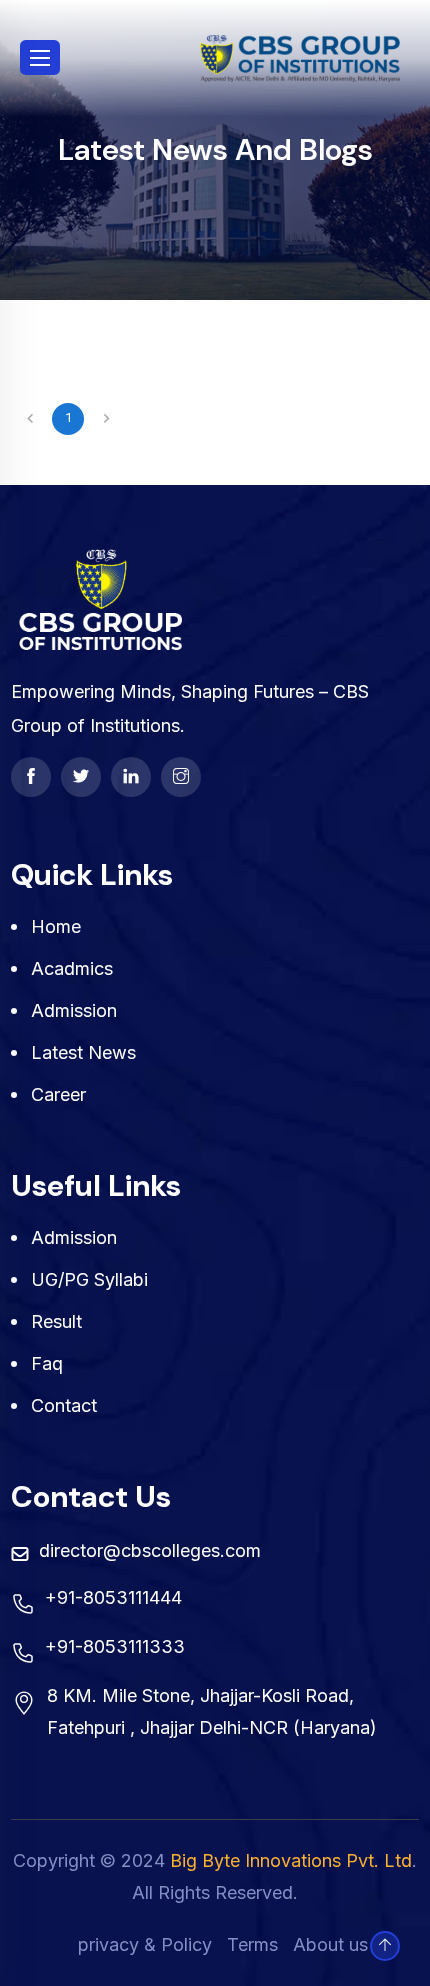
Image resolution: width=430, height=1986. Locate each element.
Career (58, 1094)
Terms (252, 1944)
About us (330, 1944)
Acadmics (72, 968)
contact (64, 1405)
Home (56, 926)
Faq (47, 1363)
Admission (74, 1010)
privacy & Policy (145, 1944)
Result (56, 1321)
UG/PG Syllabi (89, 1279)
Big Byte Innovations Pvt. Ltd (291, 1860)
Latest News (83, 1052)
